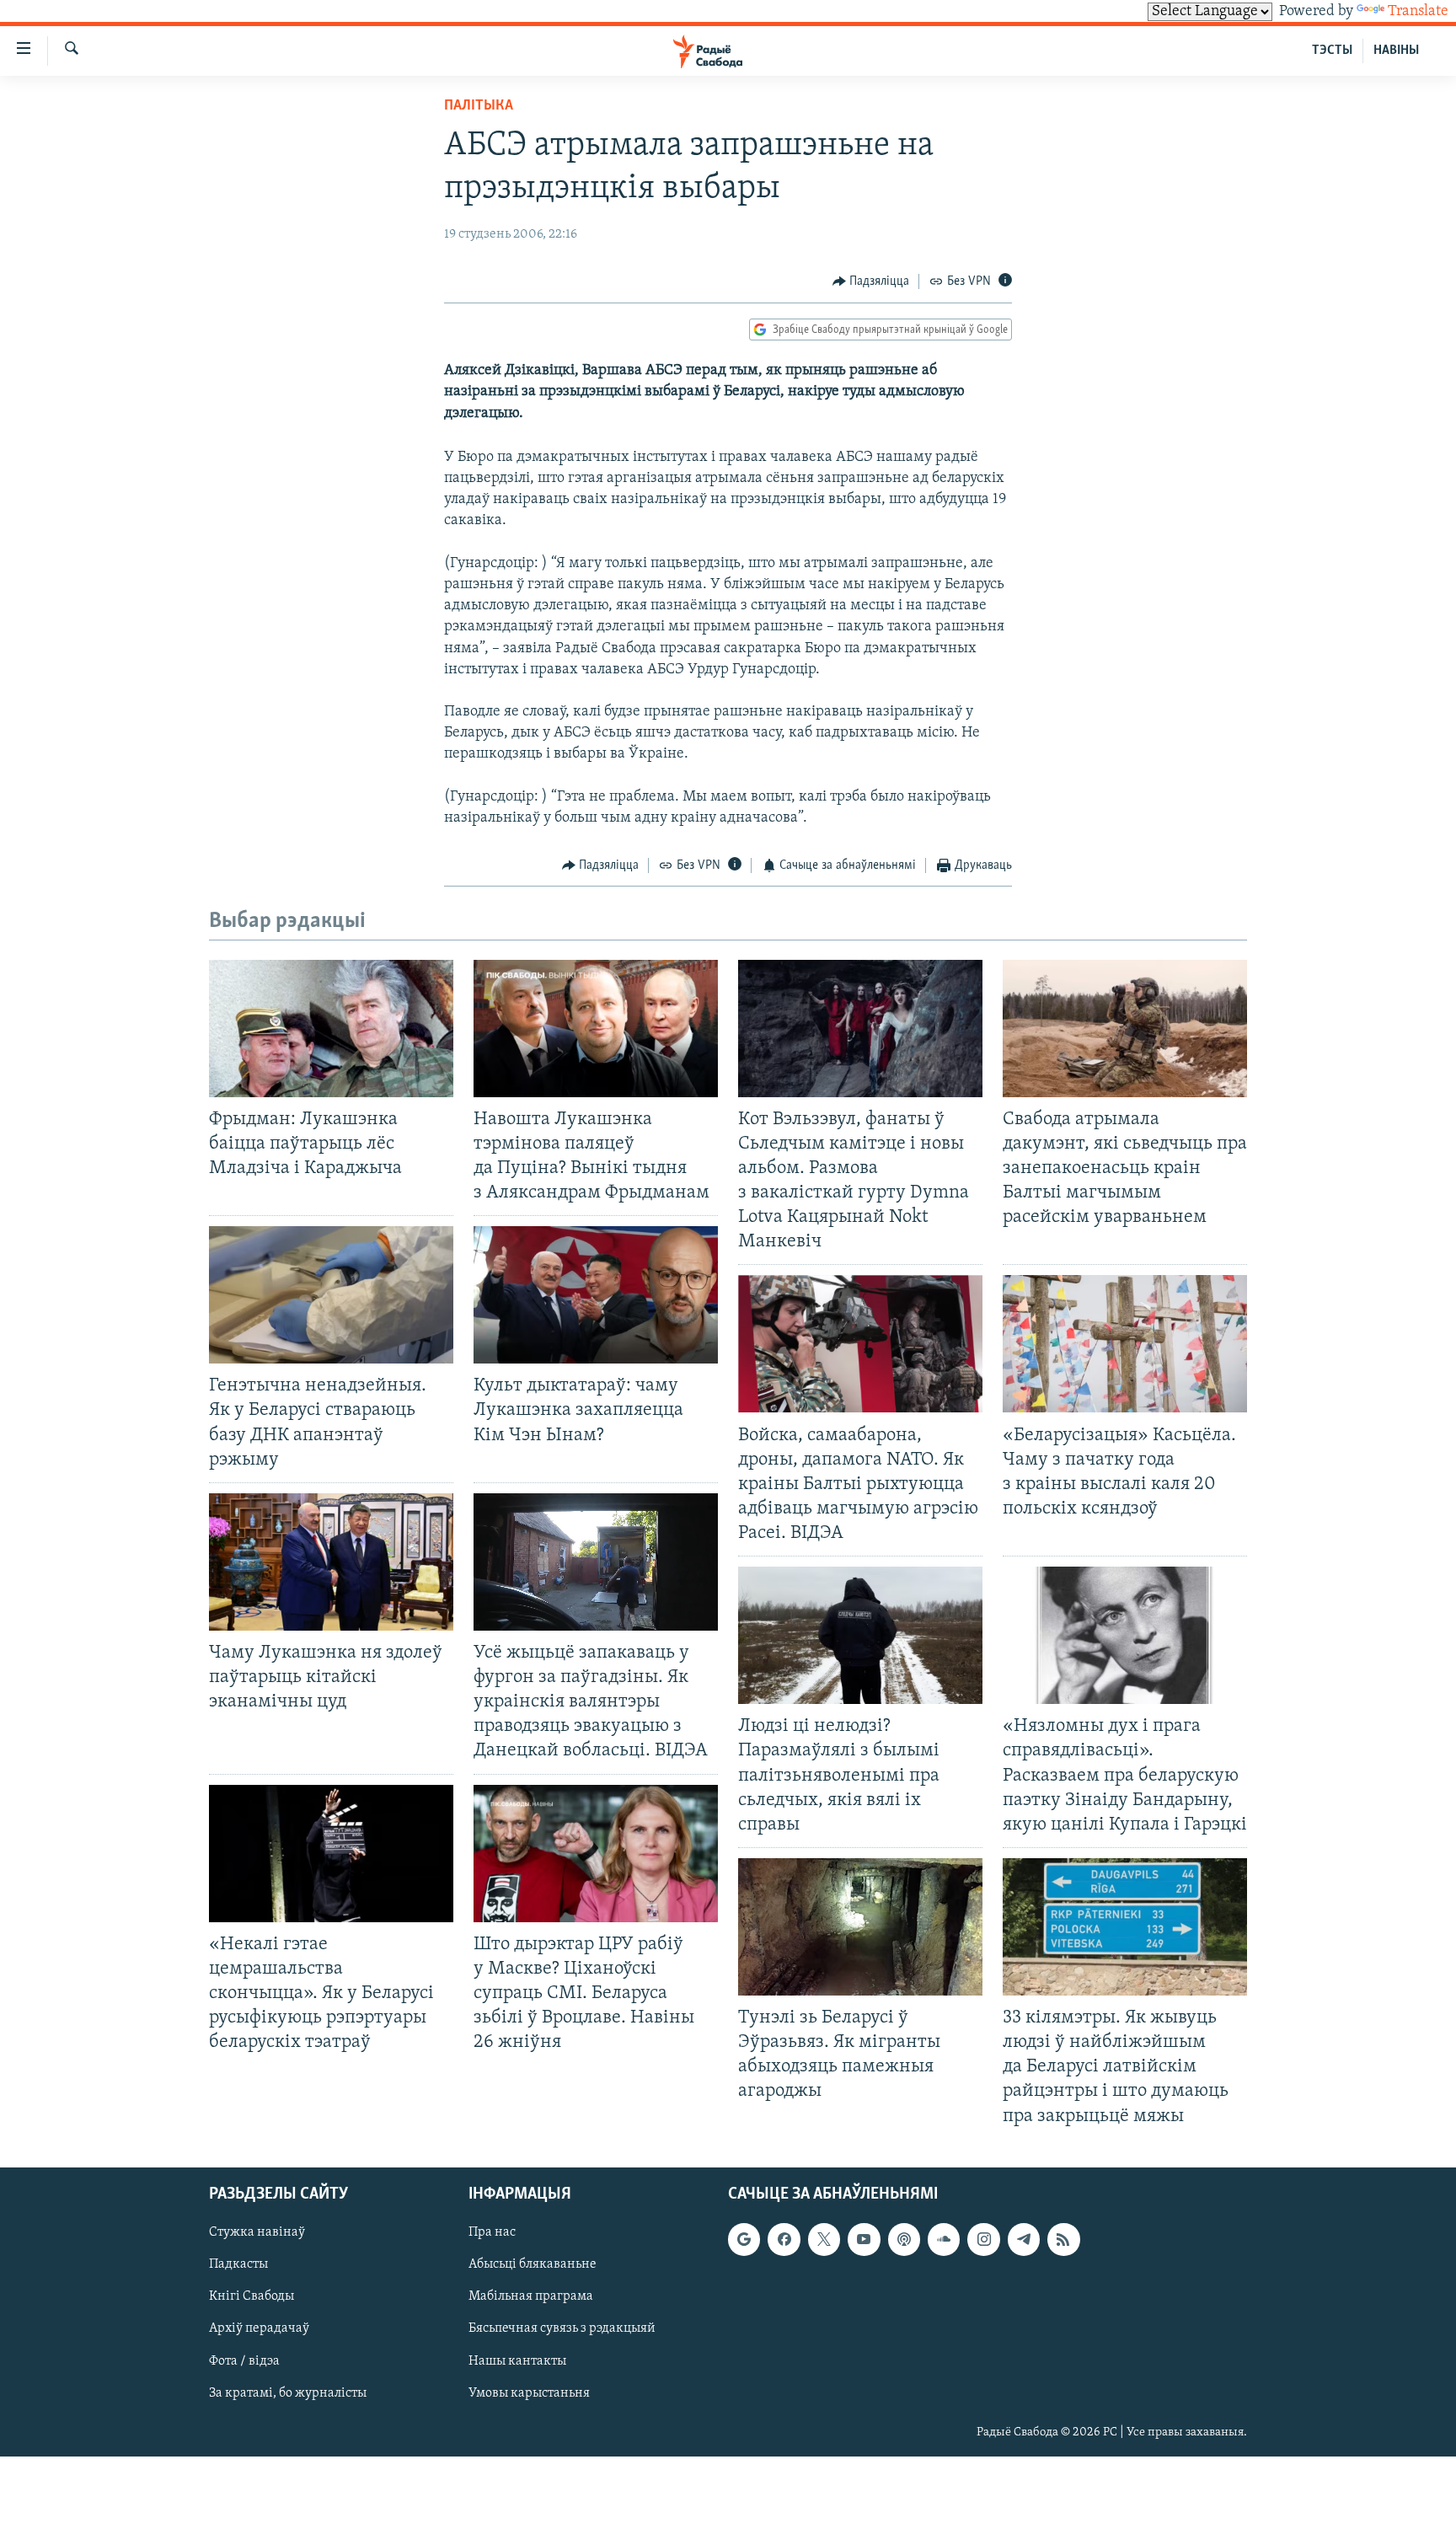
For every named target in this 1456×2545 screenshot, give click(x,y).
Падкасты (238, 2264)
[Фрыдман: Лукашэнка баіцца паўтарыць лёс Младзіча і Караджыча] (331, 1029)
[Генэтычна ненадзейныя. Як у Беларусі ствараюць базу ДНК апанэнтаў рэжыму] (331, 1295)
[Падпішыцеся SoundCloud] (944, 2239)
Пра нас (492, 2232)
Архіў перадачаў (259, 2328)
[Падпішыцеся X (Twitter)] (824, 2239)
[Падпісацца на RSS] (1063, 2239)
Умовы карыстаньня (529, 2392)
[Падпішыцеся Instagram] (983, 2239)
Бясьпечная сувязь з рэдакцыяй (562, 2328)
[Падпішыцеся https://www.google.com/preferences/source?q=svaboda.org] (744, 2239)
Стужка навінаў (257, 2232)
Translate (1418, 12)
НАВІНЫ (1396, 51)
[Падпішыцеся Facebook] (784, 2239)
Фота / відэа (244, 2360)
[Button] (871, 281)
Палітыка (479, 106)
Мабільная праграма (531, 2296)
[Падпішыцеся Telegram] (1024, 2239)
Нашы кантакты (517, 2360)
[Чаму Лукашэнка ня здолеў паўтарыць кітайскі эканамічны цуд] (331, 1562)
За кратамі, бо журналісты (288, 2392)
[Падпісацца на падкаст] (904, 2239)
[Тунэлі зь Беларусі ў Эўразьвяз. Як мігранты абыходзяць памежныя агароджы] (860, 1927)
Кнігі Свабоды (252, 2296)
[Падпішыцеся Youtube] (864, 2239)
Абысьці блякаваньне (533, 2264)
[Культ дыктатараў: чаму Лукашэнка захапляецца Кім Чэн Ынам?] (596, 1295)
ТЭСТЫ (1332, 51)
